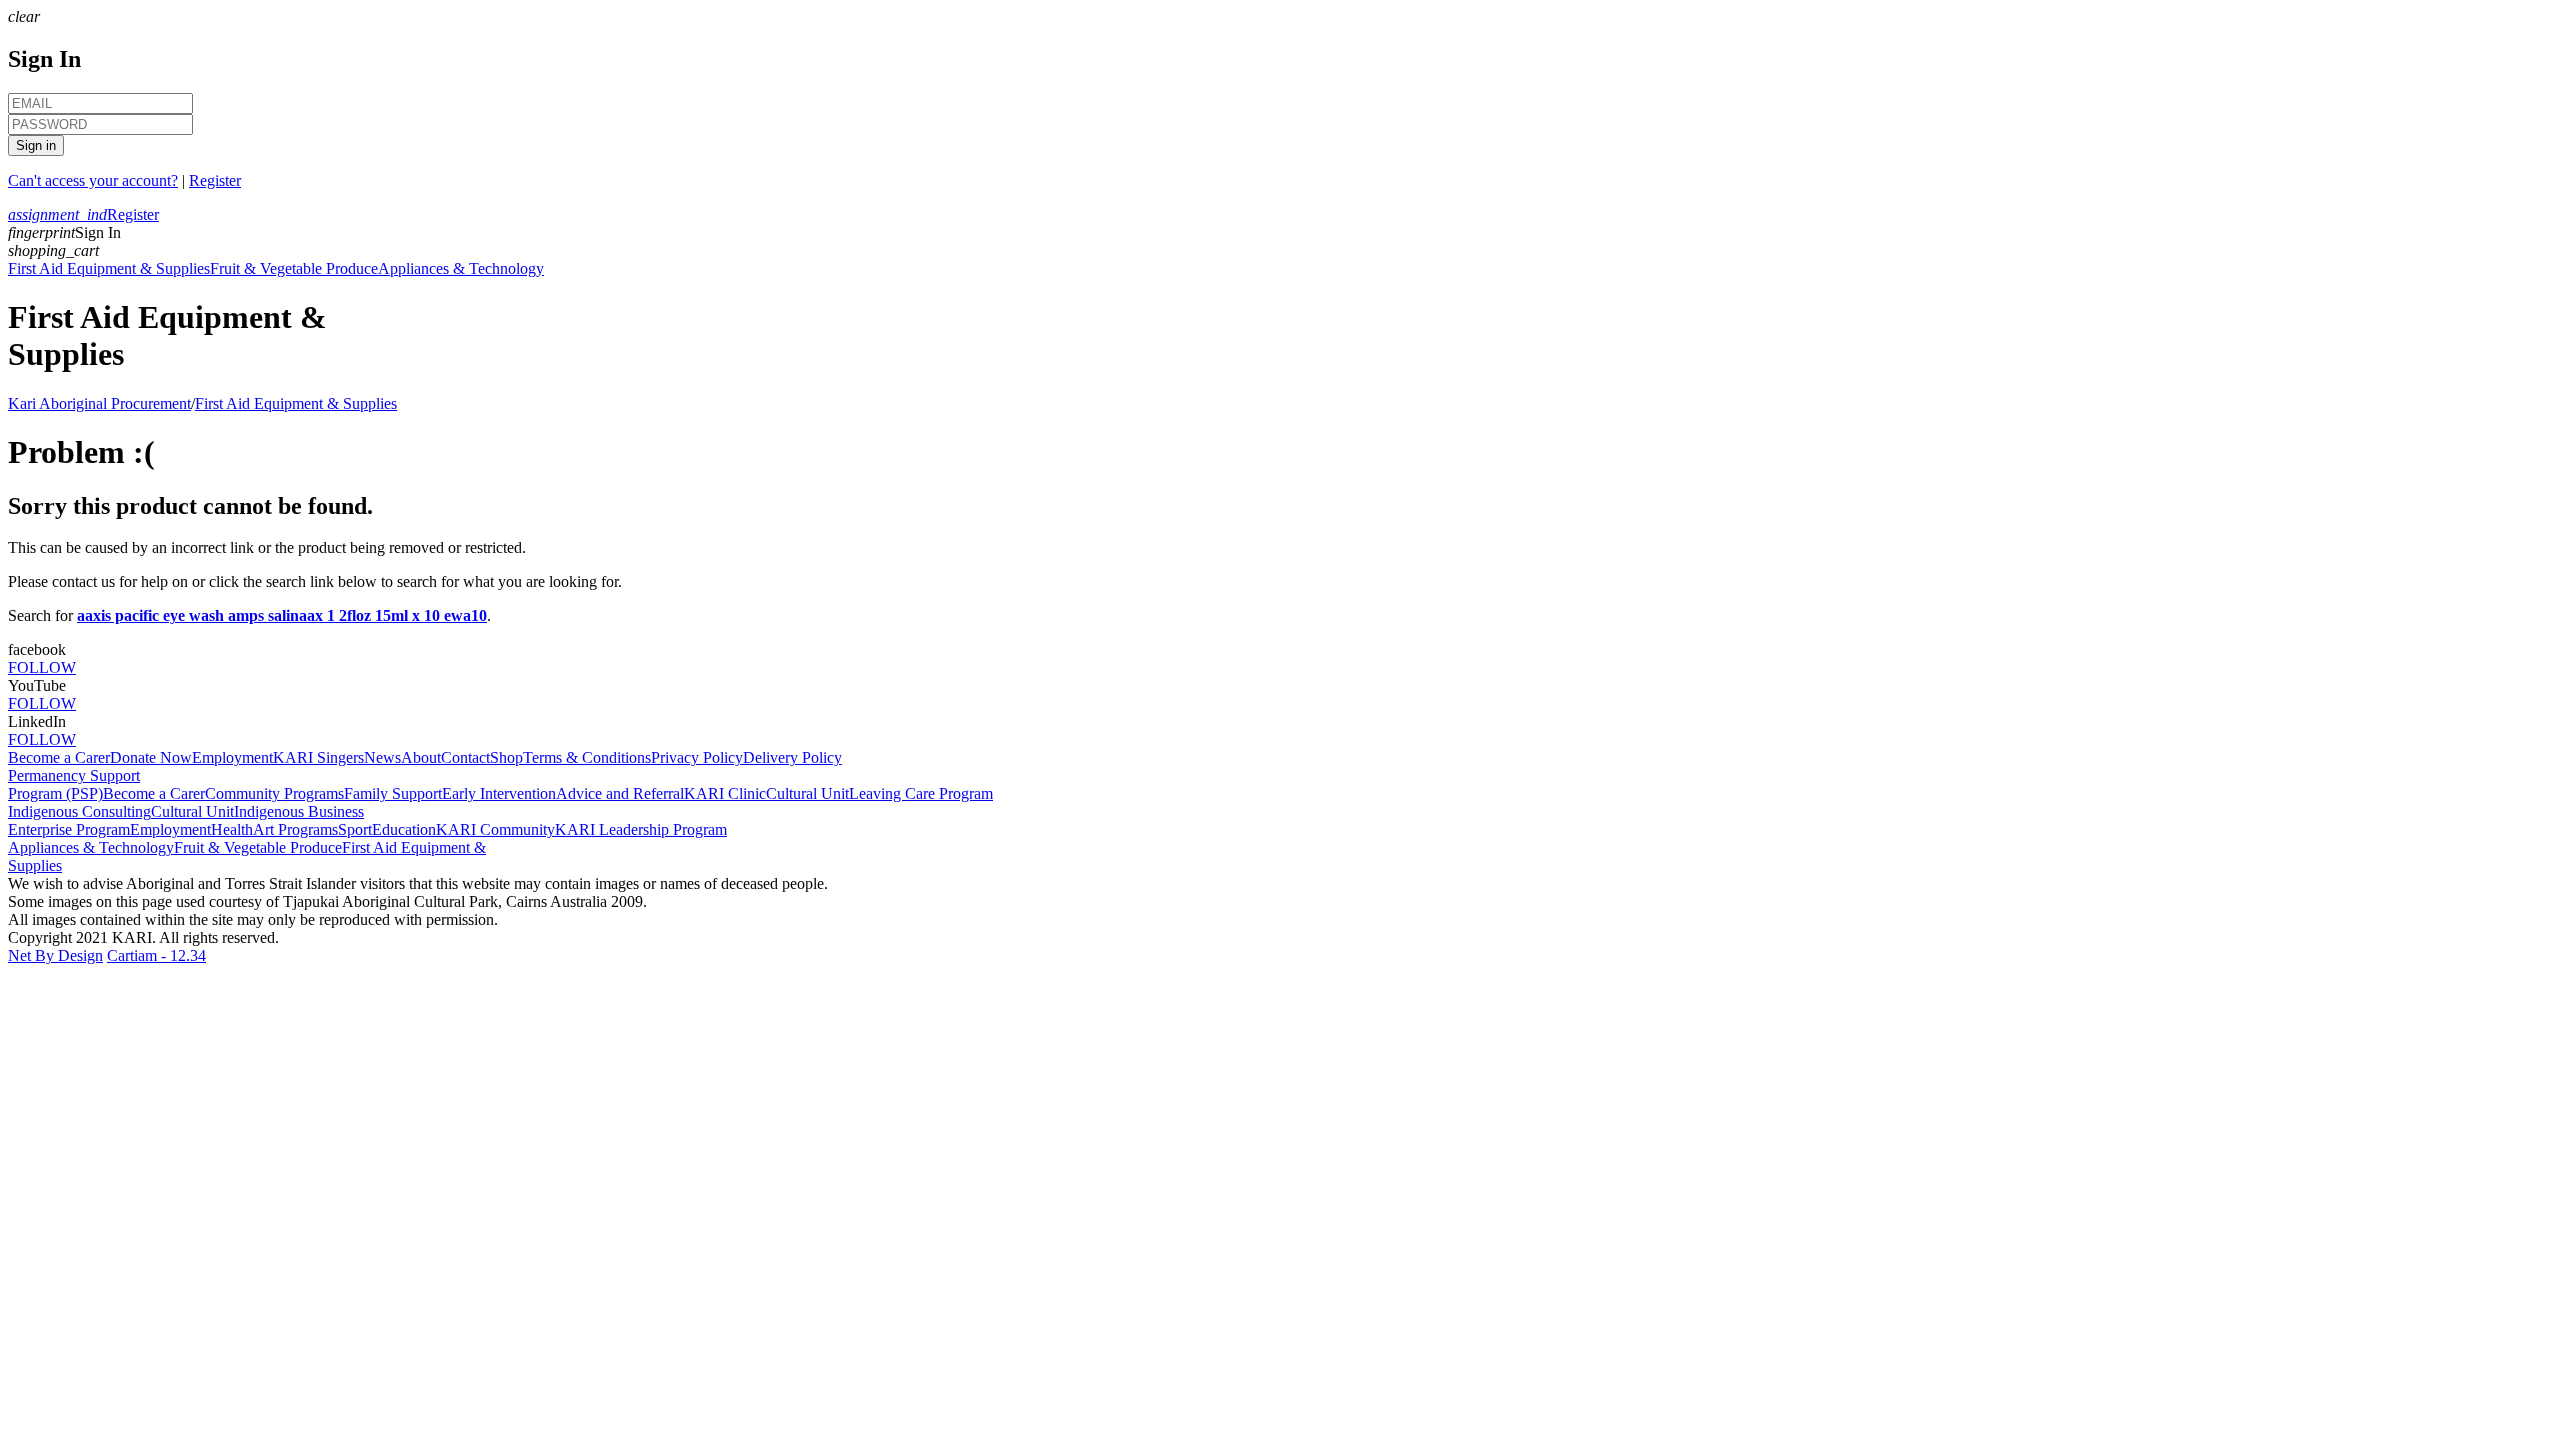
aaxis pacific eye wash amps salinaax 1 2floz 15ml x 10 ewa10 (282, 615)
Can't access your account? (93, 180)
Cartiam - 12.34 (156, 955)
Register (215, 180)
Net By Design (55, 955)
